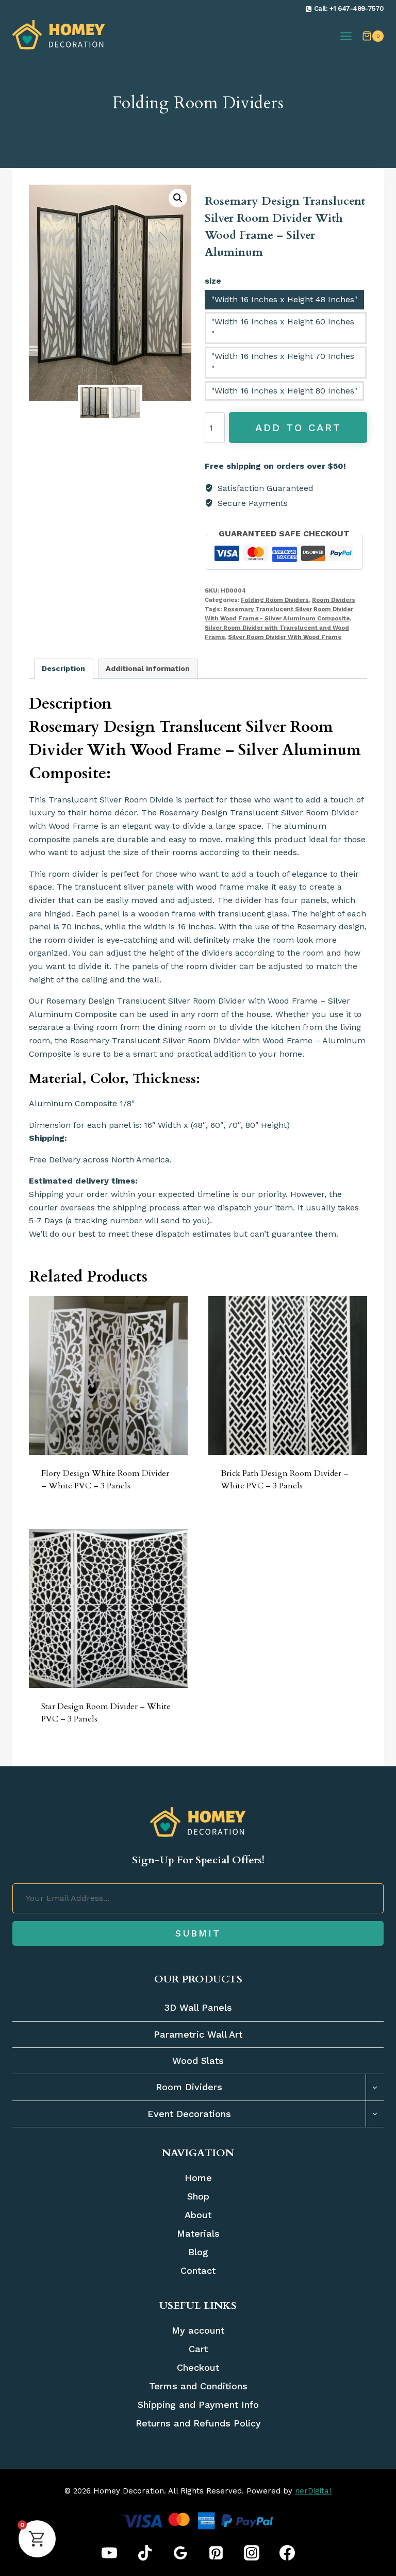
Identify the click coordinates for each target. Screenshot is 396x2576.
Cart (198, 2349)
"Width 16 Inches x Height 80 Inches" (284, 391)
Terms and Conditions (198, 2386)
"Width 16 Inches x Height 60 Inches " (283, 328)
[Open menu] (346, 36)
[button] (178, 198)
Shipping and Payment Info (198, 2405)
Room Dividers (334, 600)
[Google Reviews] (180, 2553)
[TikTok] (145, 2553)
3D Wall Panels (198, 2008)
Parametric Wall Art (198, 2034)
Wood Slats (198, 2061)
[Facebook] (287, 2553)
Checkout (198, 2367)
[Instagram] (252, 2553)
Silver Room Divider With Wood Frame (285, 637)
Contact (198, 2270)
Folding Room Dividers (198, 103)
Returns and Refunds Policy (198, 2423)
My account (198, 2330)
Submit (198, 1933)
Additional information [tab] (148, 668)
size (213, 281)
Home (198, 2178)
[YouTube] (109, 2553)
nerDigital (313, 2491)
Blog (198, 2252)
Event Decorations (189, 2114)
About (198, 2215)
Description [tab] (63, 668)
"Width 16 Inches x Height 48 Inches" (284, 299)
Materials (198, 2233)
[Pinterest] (216, 2553)
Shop (198, 2196)
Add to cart (298, 428)
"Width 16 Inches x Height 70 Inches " (283, 362)
